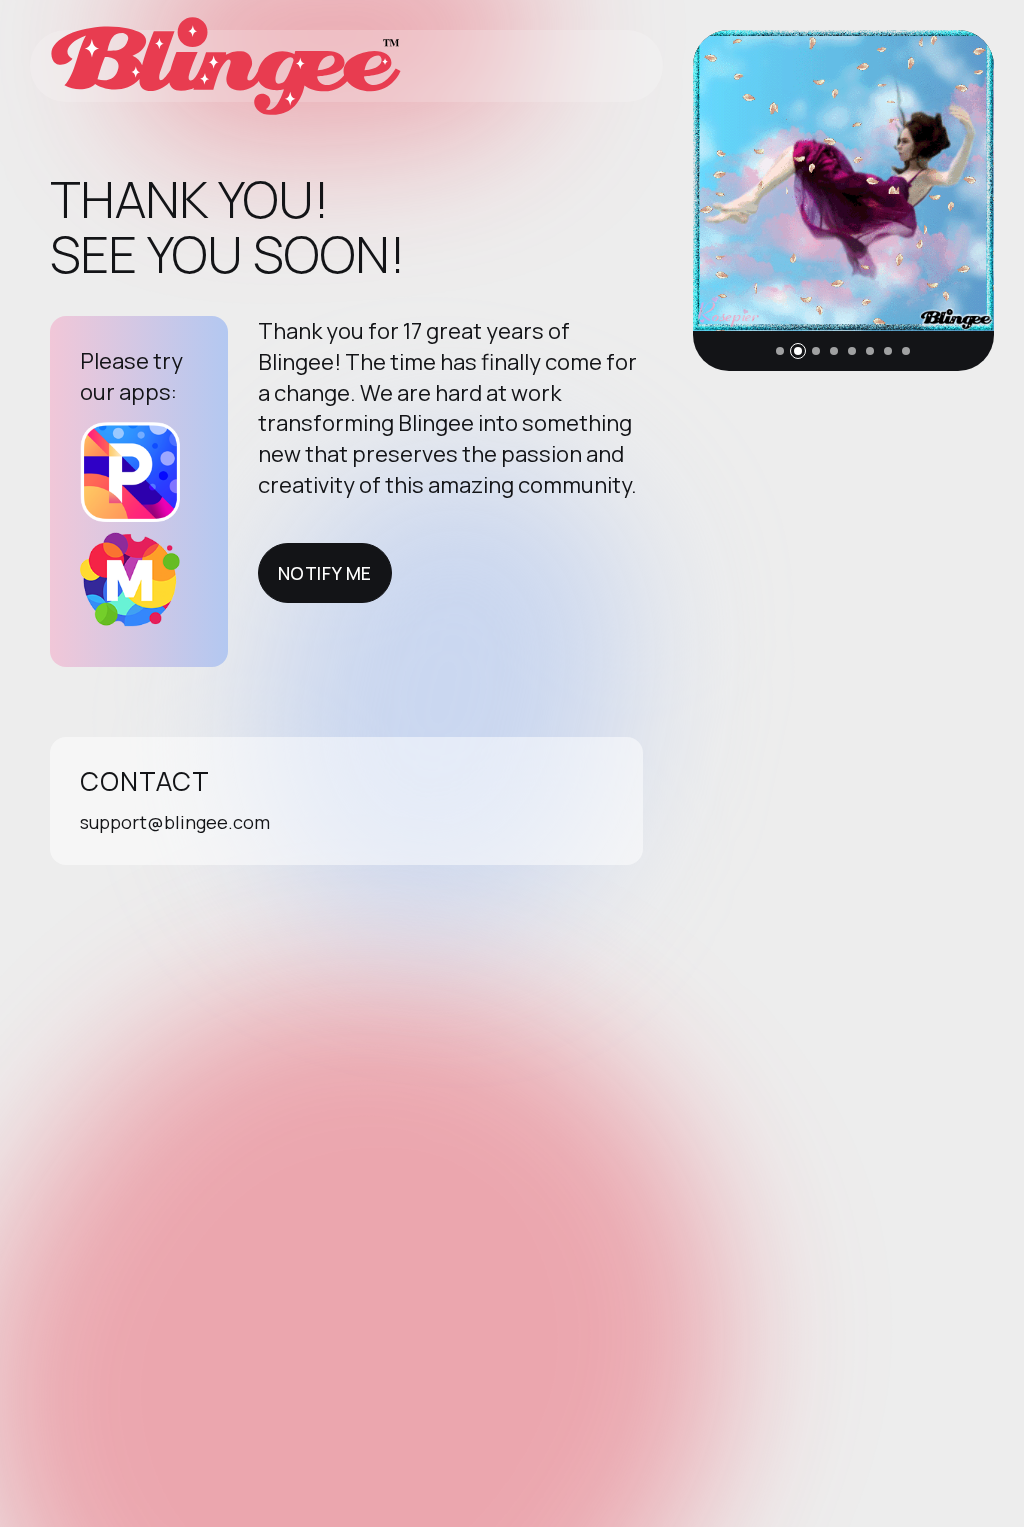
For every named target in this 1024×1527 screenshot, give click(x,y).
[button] (780, 351)
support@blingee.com (175, 822)
